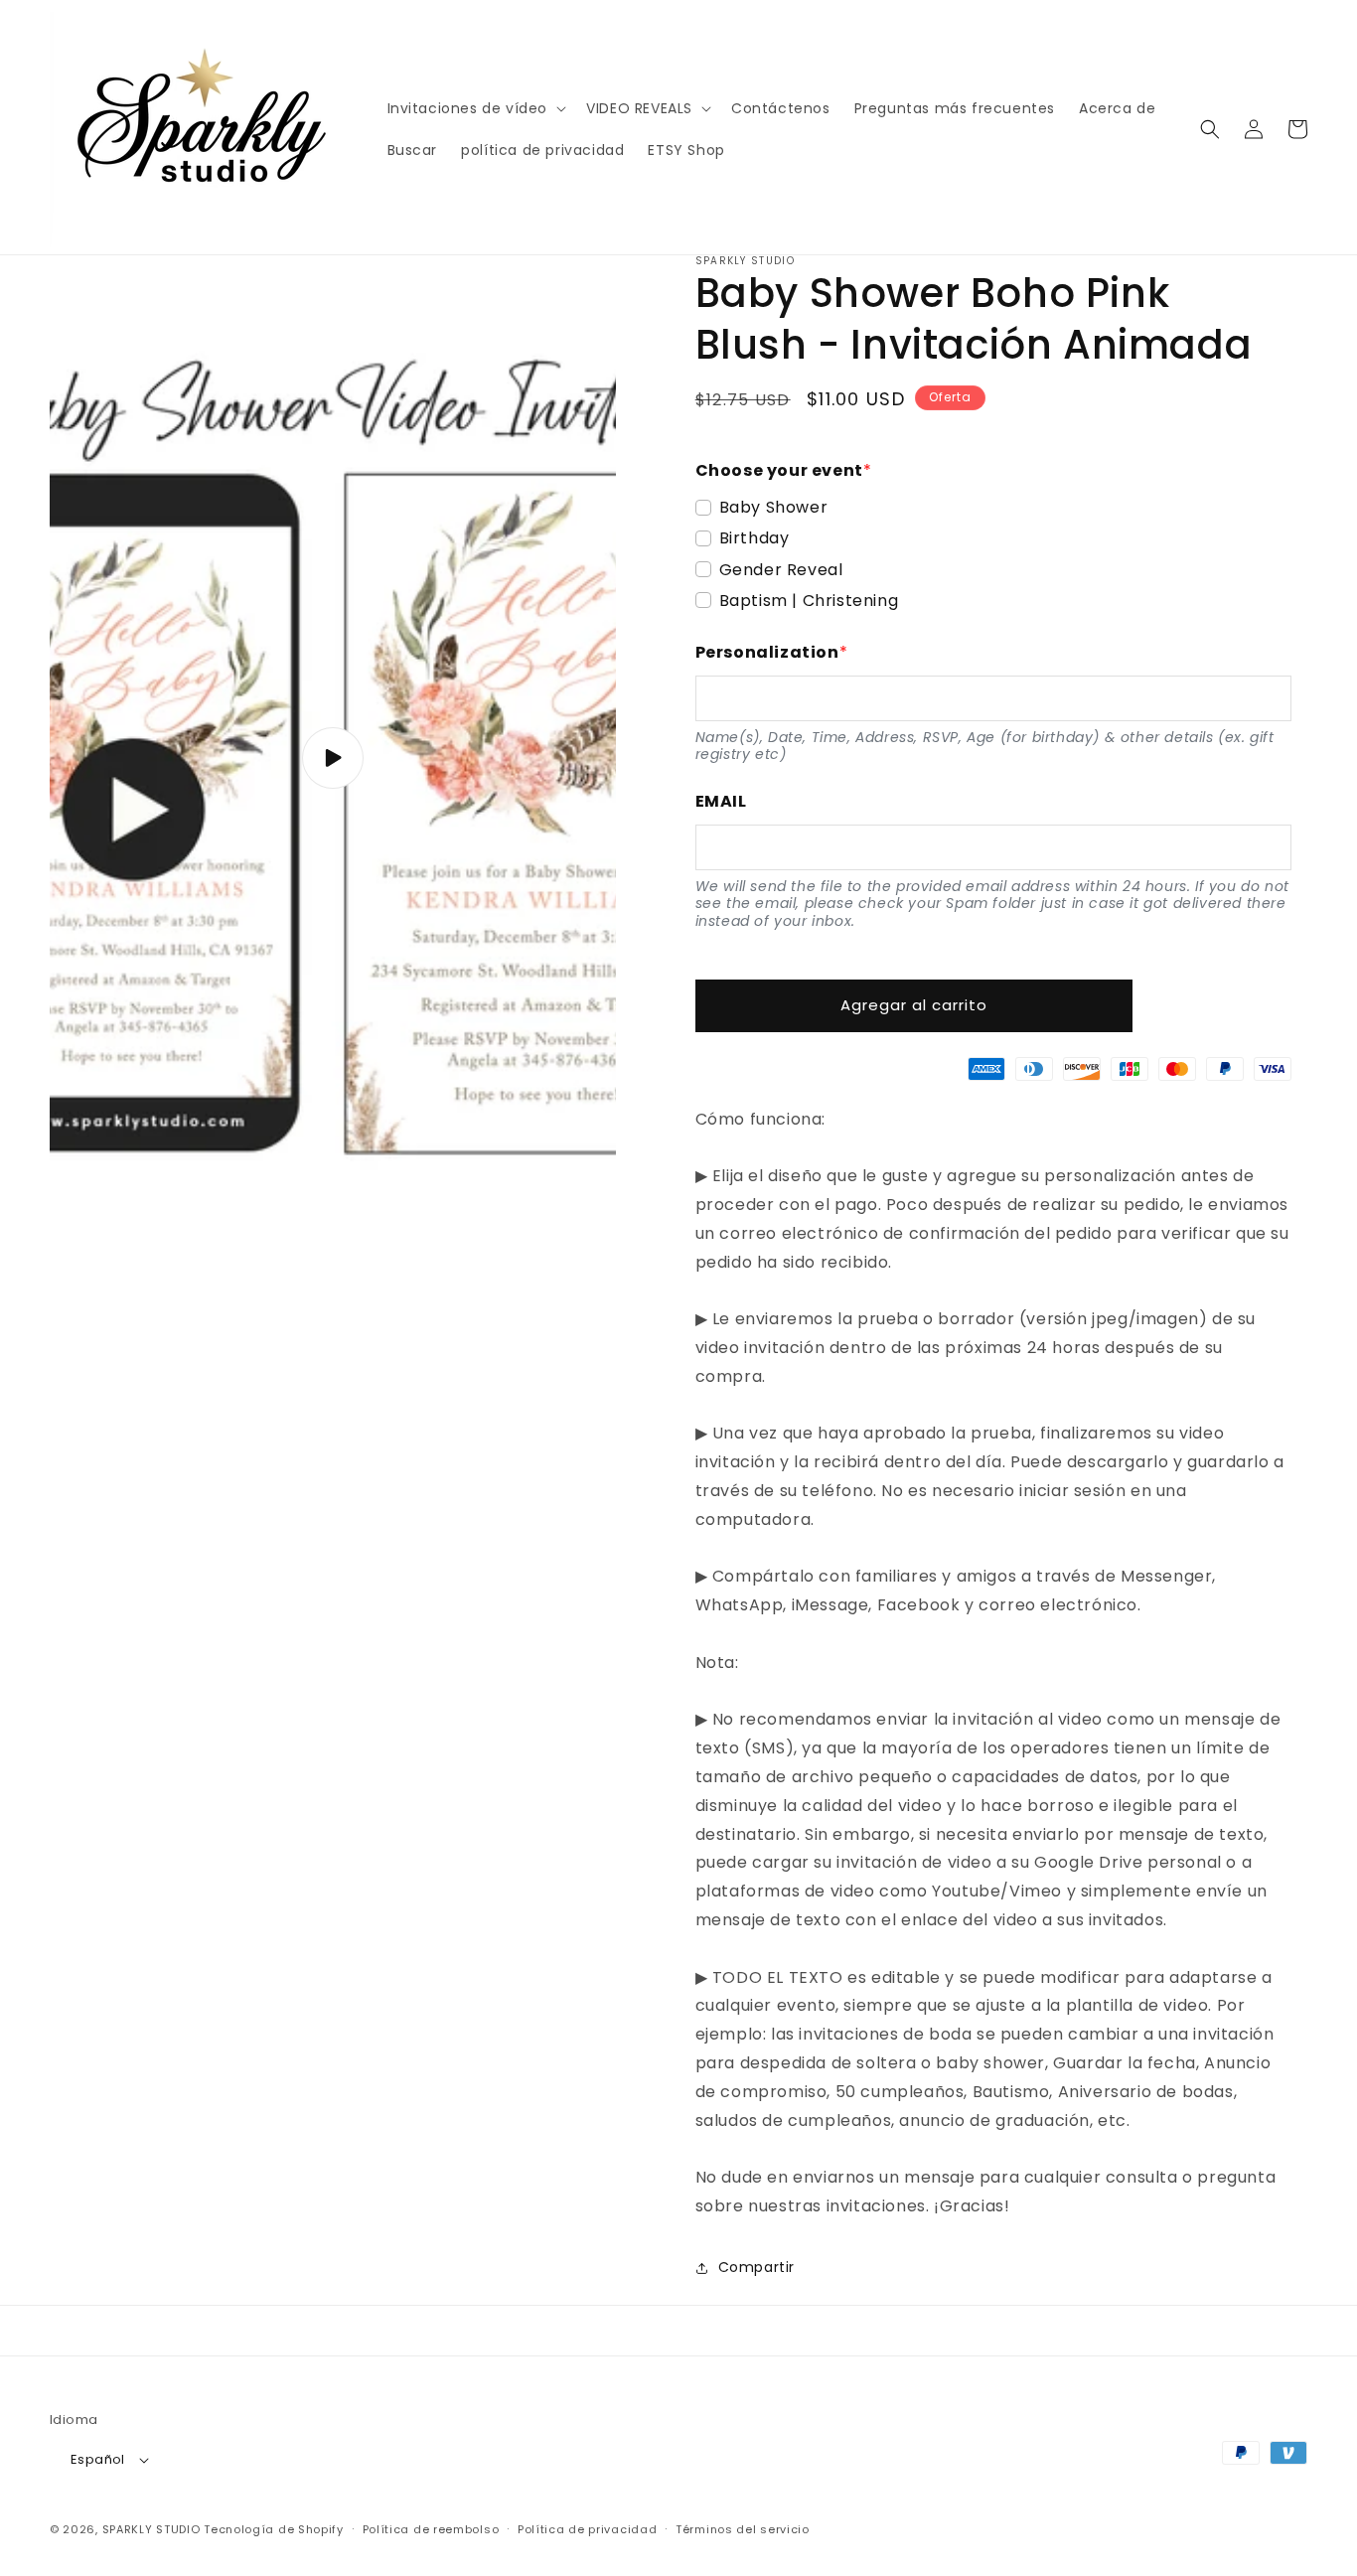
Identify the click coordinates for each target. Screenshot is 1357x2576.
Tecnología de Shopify (274, 2529)
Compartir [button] (756, 2267)
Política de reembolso (431, 2529)
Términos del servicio (743, 2529)
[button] (475, 108)
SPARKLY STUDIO (151, 2529)
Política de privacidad (587, 2529)
